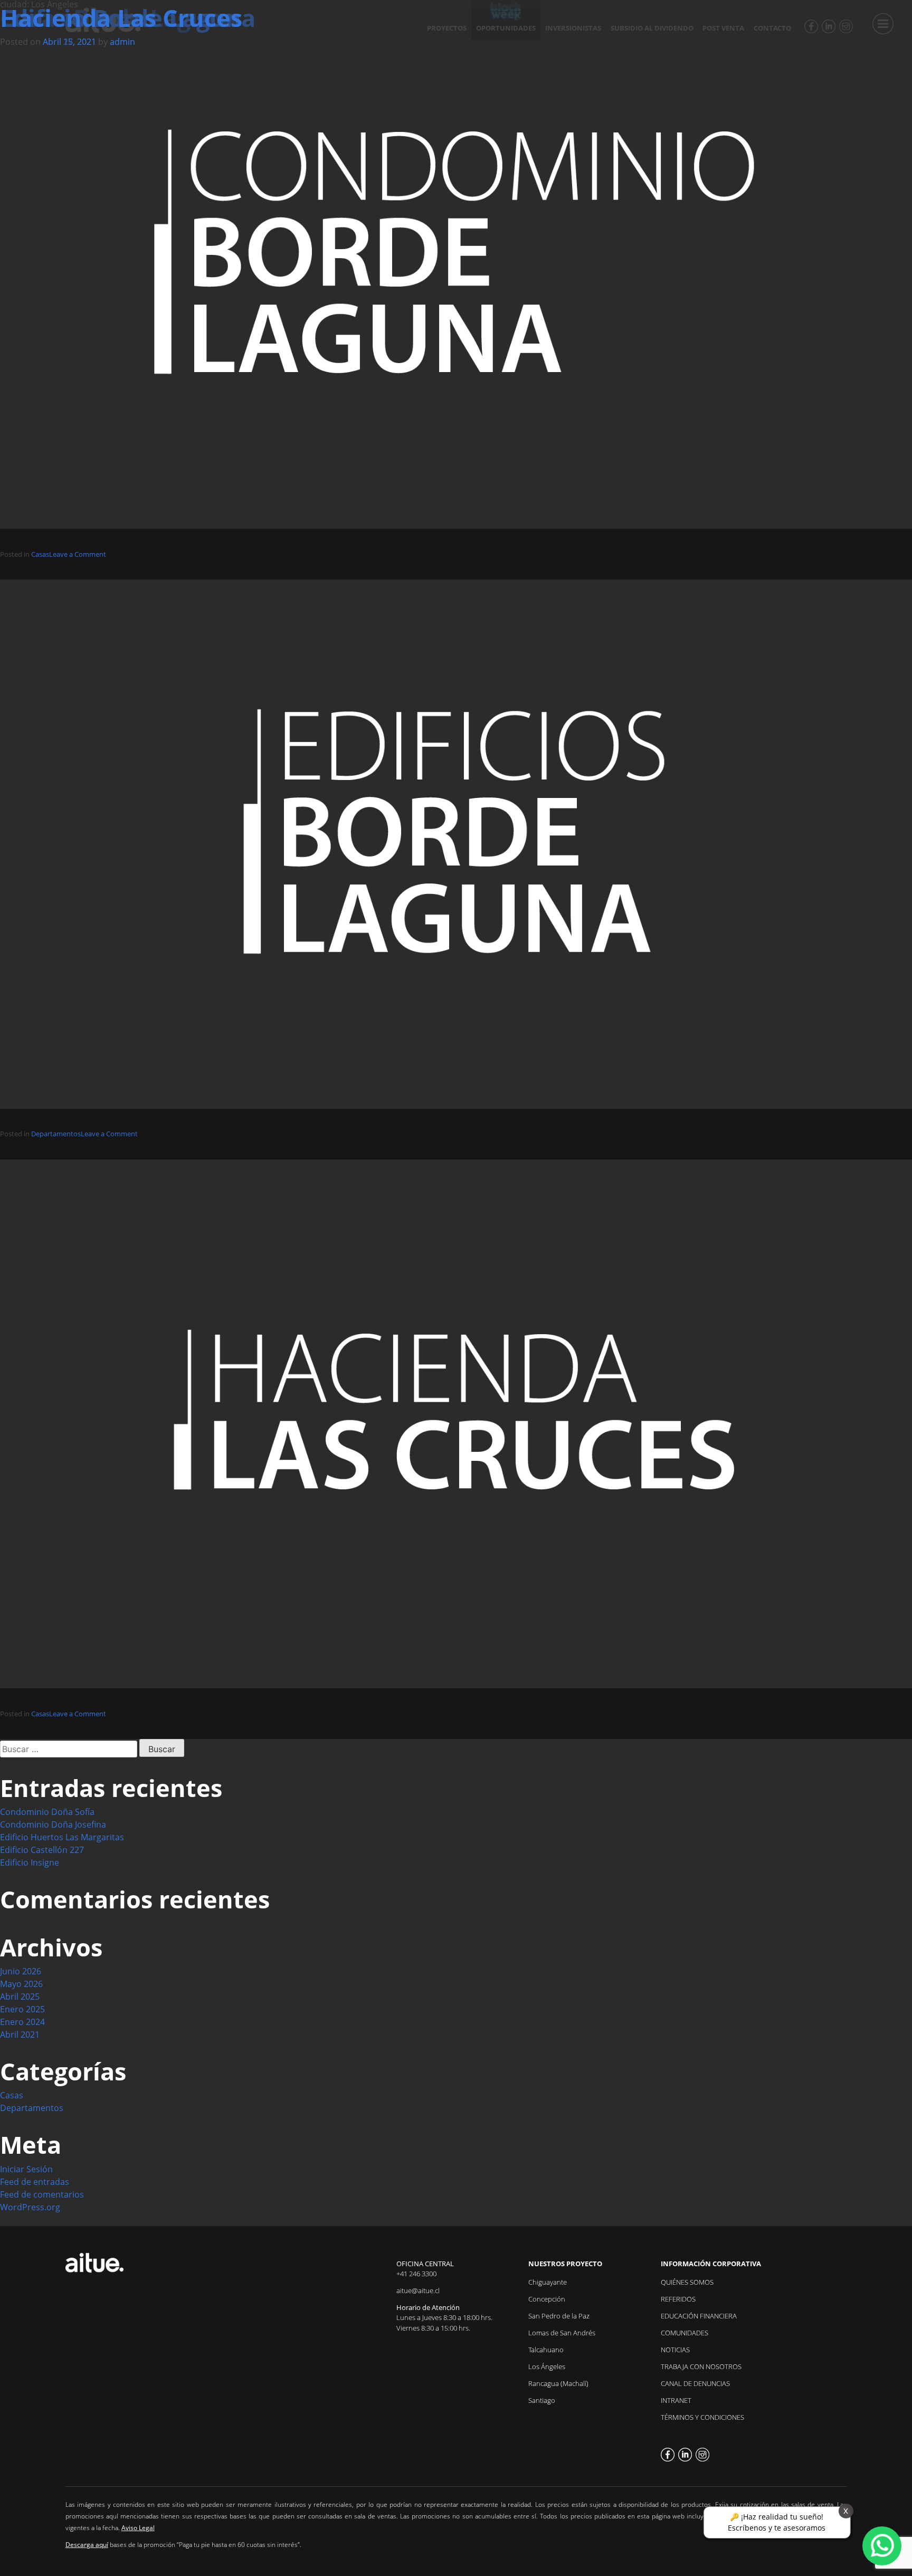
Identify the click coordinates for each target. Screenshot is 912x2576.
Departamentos (56, 1134)
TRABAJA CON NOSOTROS (701, 2366)
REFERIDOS (678, 2299)
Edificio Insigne (30, 1862)
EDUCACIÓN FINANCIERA (699, 2316)
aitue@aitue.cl (418, 2290)
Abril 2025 (20, 1997)
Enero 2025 (22, 2009)
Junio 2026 (21, 1971)
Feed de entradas (35, 2182)
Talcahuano (546, 2350)
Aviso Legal (138, 2528)
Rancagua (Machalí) (558, 2383)
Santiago (542, 2400)
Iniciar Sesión (26, 2169)
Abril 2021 (20, 2035)
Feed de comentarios (42, 2194)
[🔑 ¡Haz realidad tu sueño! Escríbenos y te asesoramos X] (882, 2546)
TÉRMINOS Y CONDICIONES (702, 2417)
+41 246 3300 (416, 2274)
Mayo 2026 (21, 1984)
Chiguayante (548, 2282)
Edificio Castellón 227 (42, 1850)
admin (122, 42)
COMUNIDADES (685, 2333)
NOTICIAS (675, 2350)
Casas (40, 554)
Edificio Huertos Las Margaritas (62, 1837)
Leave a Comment (78, 554)
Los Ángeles (547, 2366)
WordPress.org (30, 2207)
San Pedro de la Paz (559, 2316)
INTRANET (676, 2400)
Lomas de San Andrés (562, 2333)
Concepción (547, 2299)
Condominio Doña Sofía (47, 1812)
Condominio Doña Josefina (53, 1824)
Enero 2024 (22, 2022)
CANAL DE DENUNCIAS (695, 2383)
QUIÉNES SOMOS (687, 2282)
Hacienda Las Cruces (121, 18)
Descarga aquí (87, 2545)
